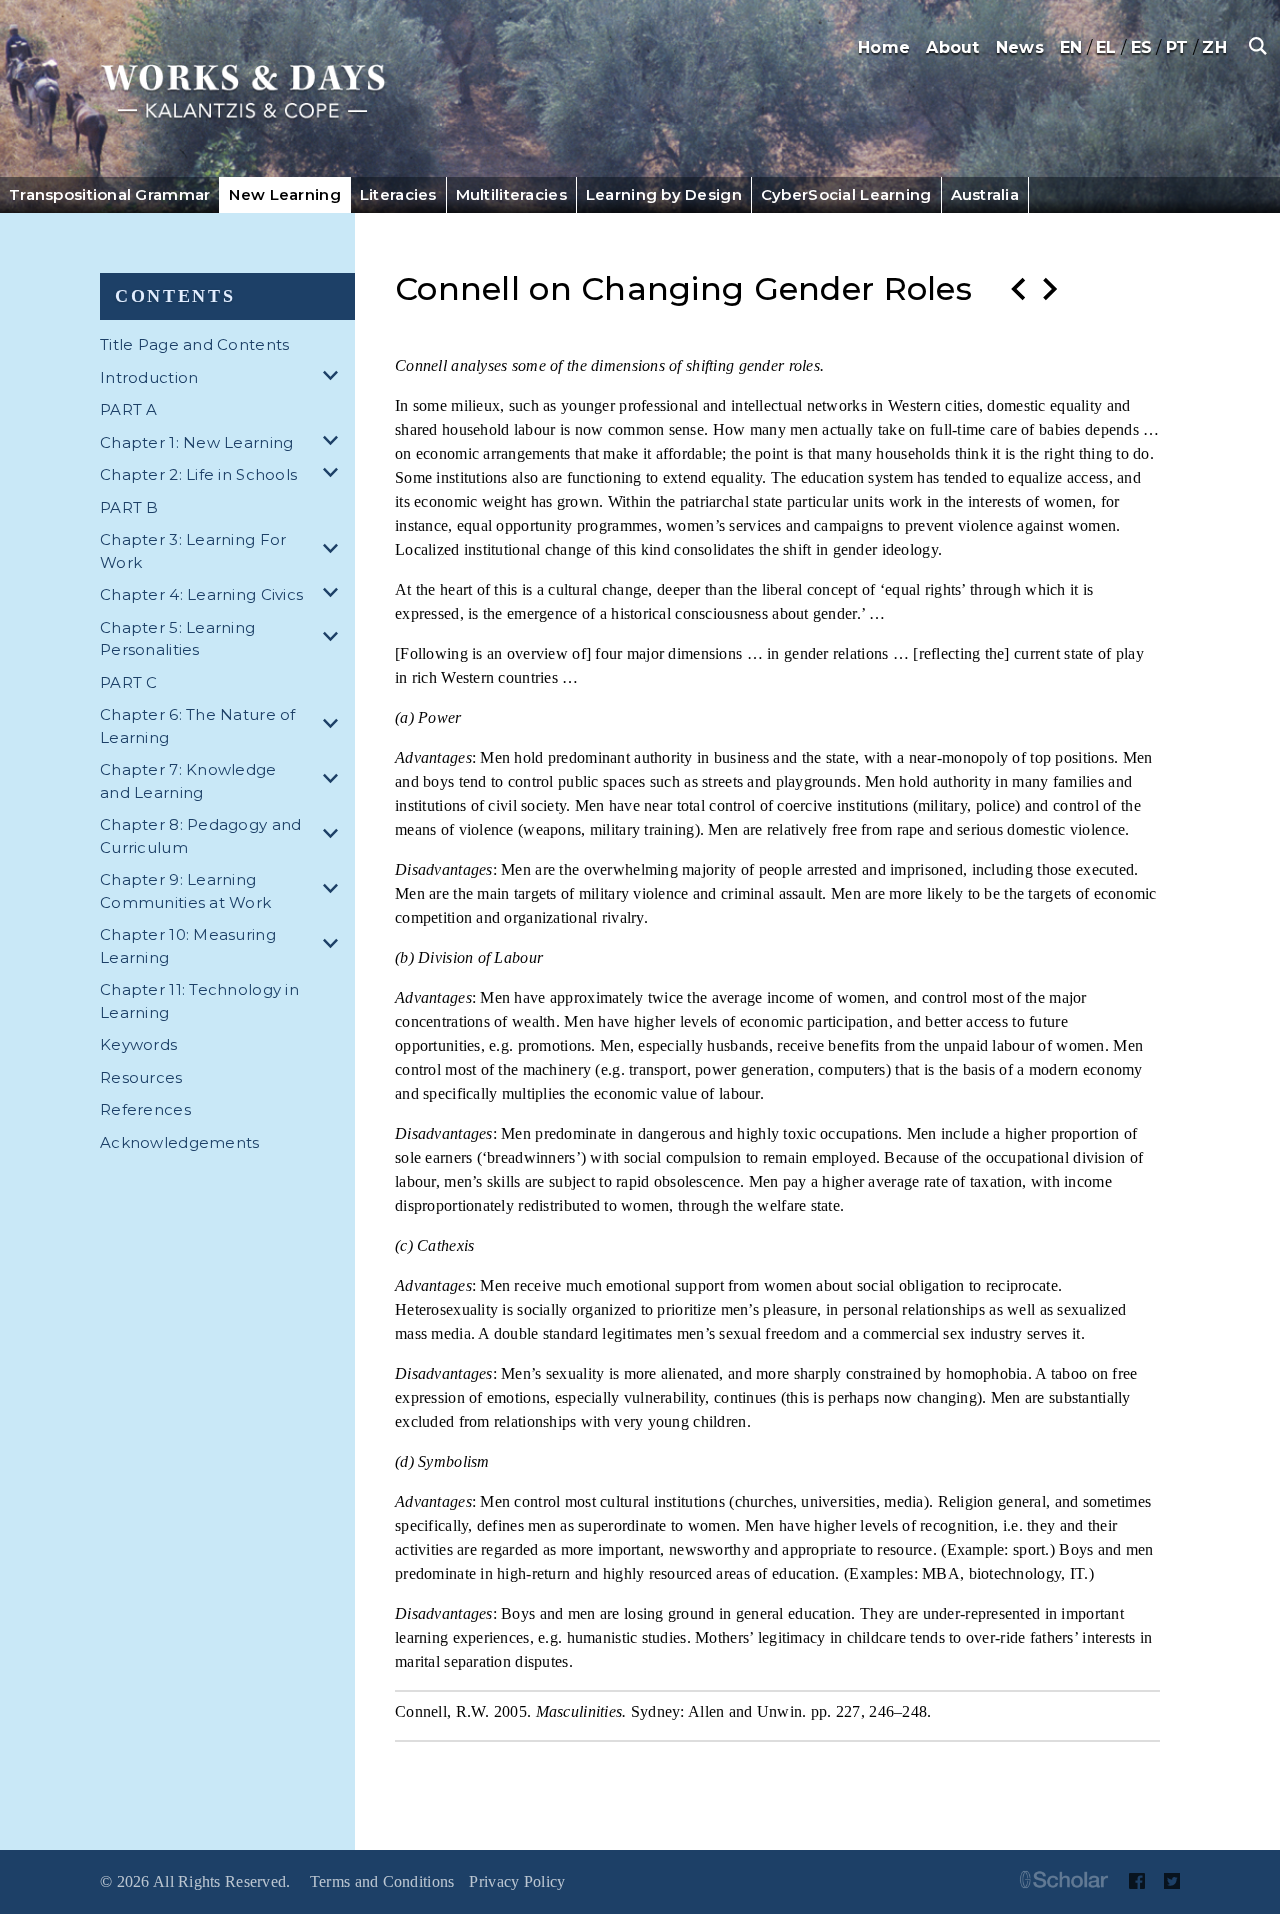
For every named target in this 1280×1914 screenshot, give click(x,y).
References (145, 1109)
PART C (129, 682)
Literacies (398, 194)
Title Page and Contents (194, 344)
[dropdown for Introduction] (334, 378)
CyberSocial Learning (846, 194)
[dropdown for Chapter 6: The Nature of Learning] (334, 726)
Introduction (149, 377)
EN (1071, 47)
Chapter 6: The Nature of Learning (198, 726)
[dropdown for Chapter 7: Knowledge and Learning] (334, 781)
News (1020, 47)
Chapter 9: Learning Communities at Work (185, 891)
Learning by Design (664, 194)
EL (1106, 47)
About (952, 47)
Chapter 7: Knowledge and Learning (188, 781)
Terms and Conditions (382, 1881)
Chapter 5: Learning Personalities (177, 639)
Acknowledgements (179, 1142)
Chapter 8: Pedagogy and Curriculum (200, 836)
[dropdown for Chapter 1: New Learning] (334, 443)
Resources (141, 1077)
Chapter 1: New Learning (196, 442)
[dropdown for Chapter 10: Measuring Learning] (334, 946)
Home (884, 47)
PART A (129, 409)
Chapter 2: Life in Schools (198, 474)
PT (1177, 47)
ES (1142, 47)
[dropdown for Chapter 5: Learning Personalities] (334, 639)
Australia (985, 194)
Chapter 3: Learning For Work (193, 551)
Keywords (138, 1044)
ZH (1214, 47)
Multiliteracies (511, 194)
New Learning (284, 194)
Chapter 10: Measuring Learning (188, 946)
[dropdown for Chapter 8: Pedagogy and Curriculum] (334, 836)
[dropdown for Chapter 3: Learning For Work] (334, 551)
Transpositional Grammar (109, 194)
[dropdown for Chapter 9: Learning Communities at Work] (334, 891)
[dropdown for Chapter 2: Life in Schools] (334, 475)
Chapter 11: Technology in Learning (199, 1001)
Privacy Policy (517, 1881)
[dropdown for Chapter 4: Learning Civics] (334, 595)
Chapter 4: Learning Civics (201, 594)
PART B (129, 507)
